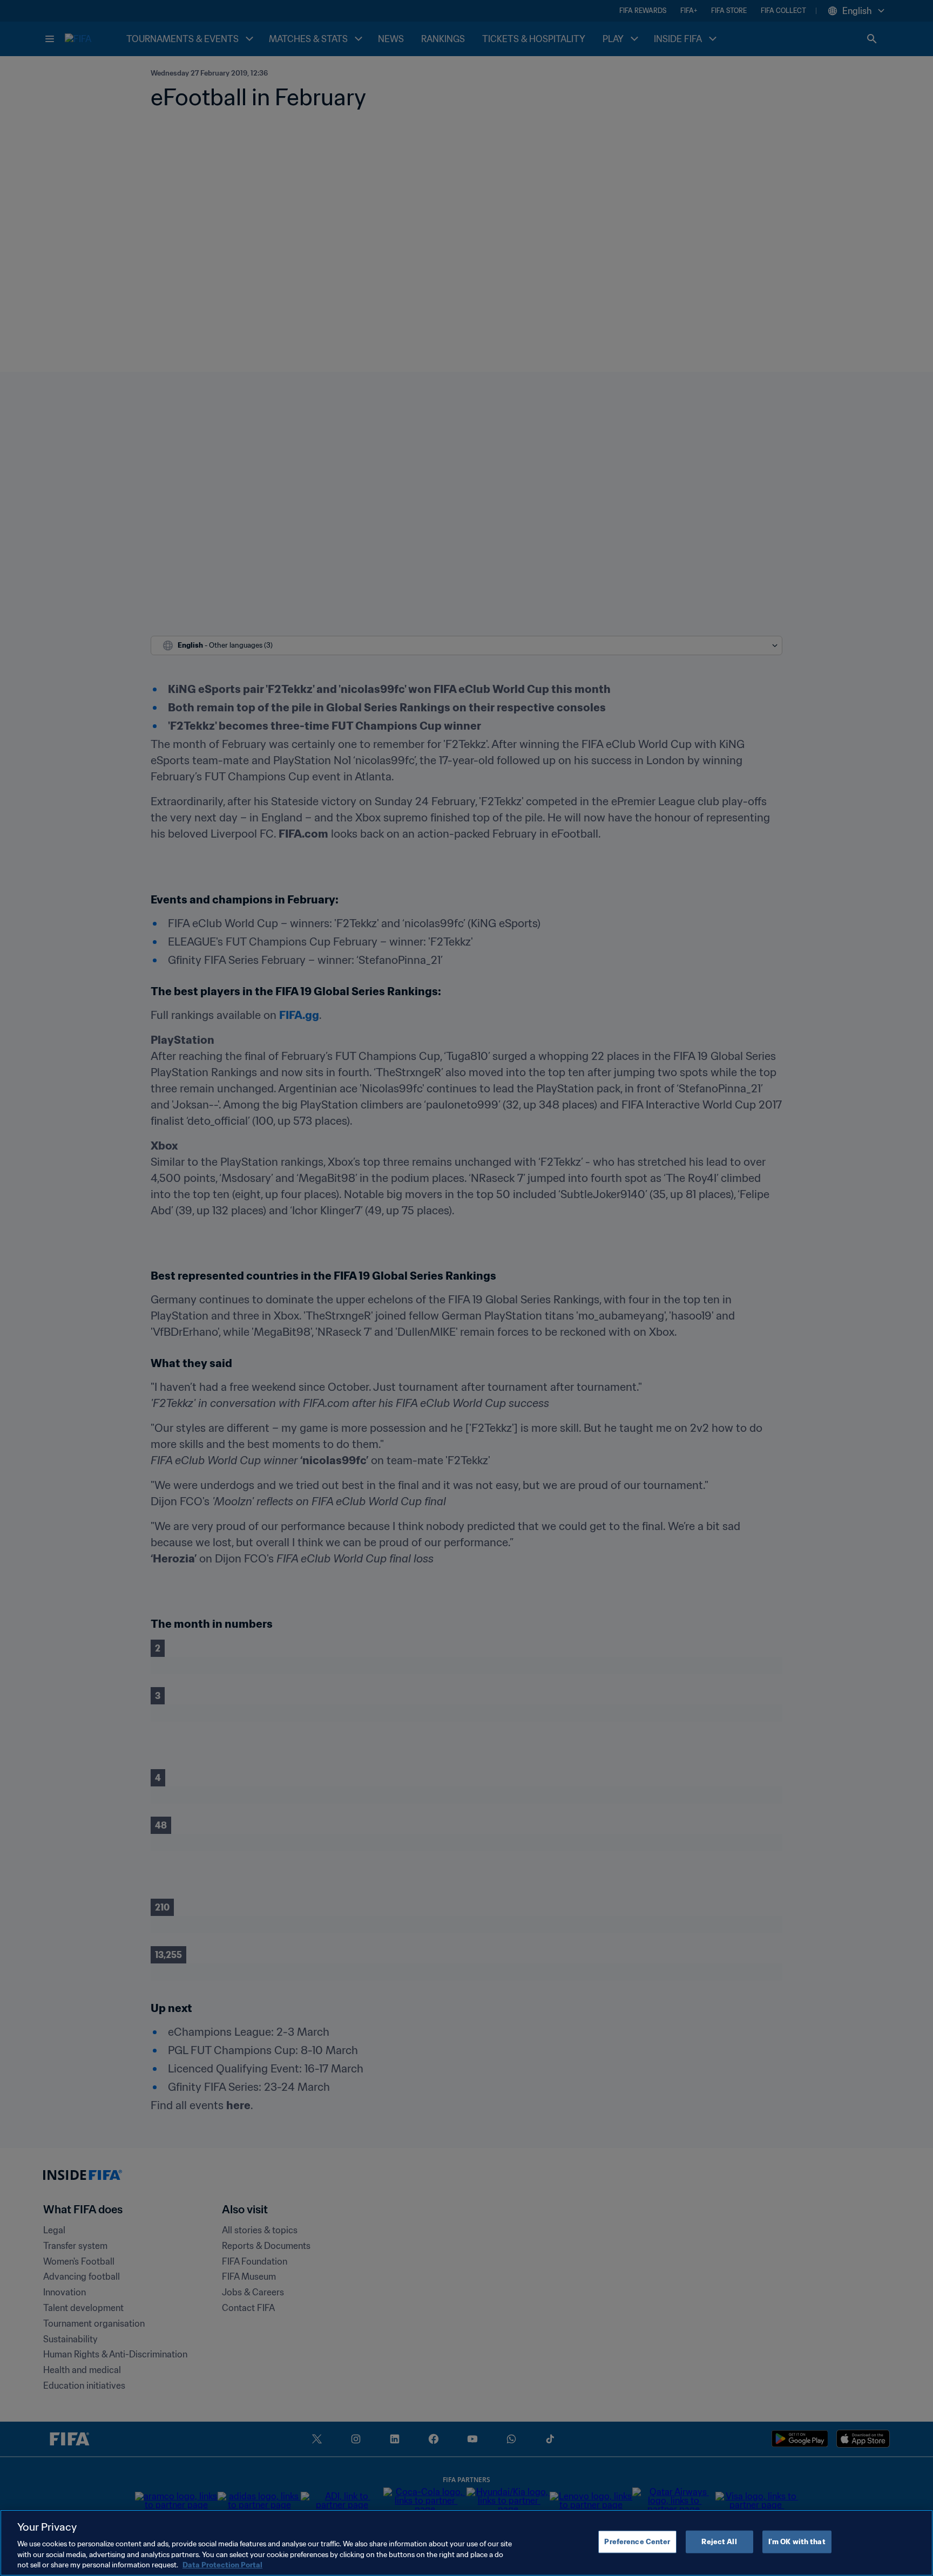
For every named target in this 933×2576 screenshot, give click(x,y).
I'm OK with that (797, 2542)
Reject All (719, 2542)
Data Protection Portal (222, 2565)
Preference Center (637, 2542)
